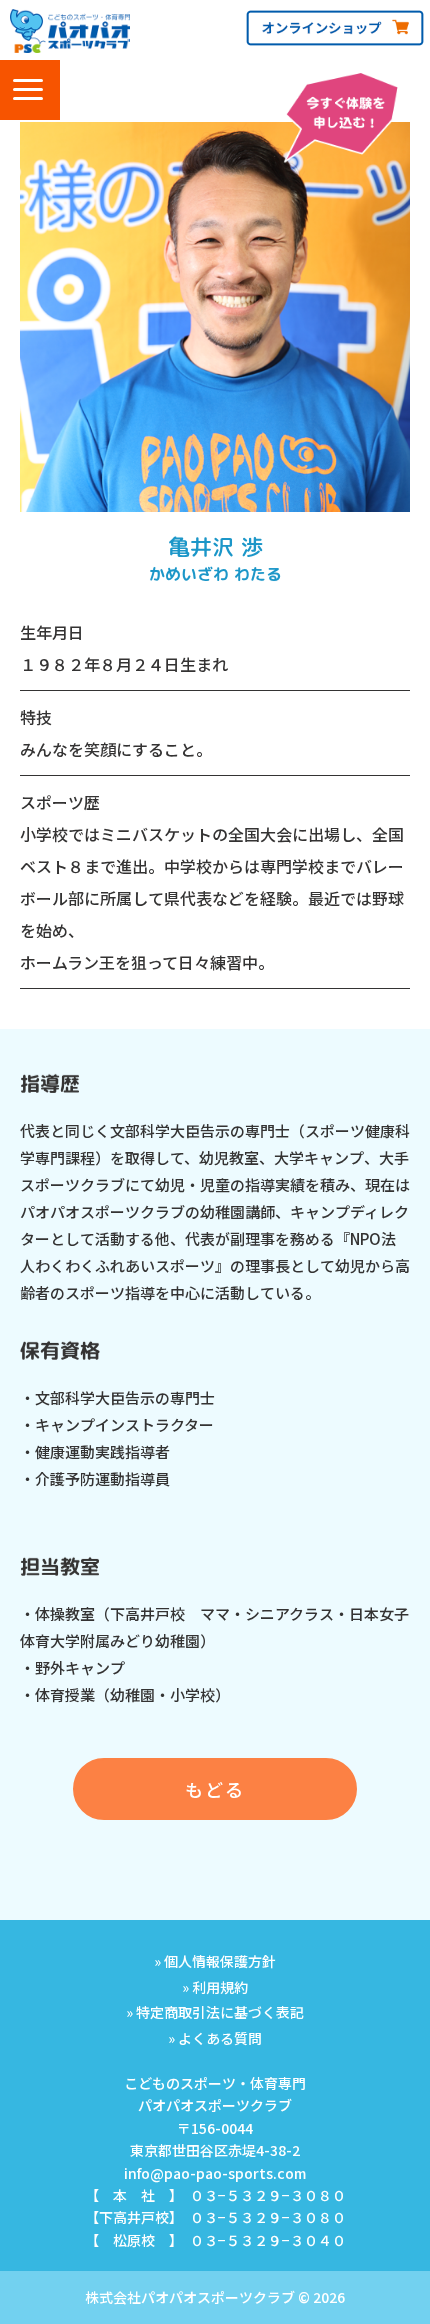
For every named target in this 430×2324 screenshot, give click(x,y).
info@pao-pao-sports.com (215, 2173)
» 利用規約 (215, 1987)
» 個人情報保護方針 (215, 1961)
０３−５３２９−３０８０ (268, 2195)
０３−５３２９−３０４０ (268, 2240)
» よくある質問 (215, 2038)
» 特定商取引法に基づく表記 (215, 2012)
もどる (214, 1789)
